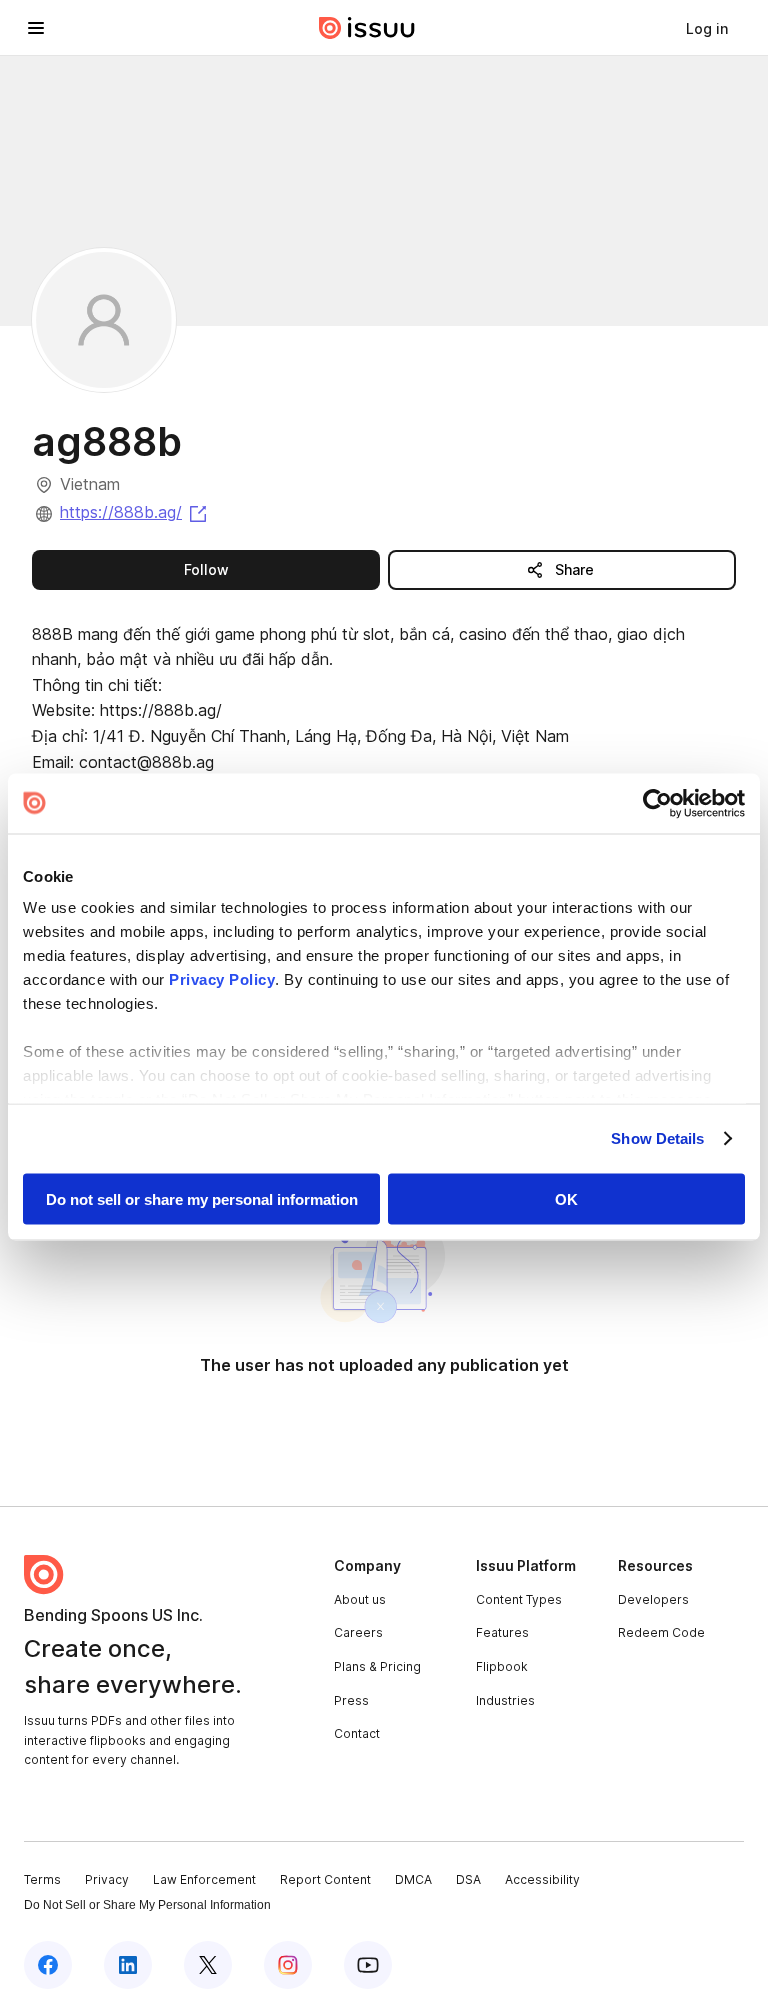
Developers (653, 1599)
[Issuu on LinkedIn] (128, 1965)
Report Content (325, 1879)
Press (351, 1700)
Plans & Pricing (377, 1666)
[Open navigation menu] (36, 28)
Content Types (519, 1599)
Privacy (107, 1879)
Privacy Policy (222, 979)
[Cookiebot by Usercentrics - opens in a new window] (657, 803)
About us (360, 1599)
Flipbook (502, 1666)
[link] (707, 28)
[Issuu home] (367, 28)
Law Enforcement (204, 1879)
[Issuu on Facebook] (48, 1965)
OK (566, 1198)
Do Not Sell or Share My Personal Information (147, 1905)
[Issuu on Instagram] (288, 1965)
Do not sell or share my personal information (202, 1198)
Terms (42, 1879)
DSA (468, 1879)
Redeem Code (661, 1632)
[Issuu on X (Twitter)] (208, 1965)
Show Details (657, 1138)
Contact (357, 1733)
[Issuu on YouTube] (368, 1965)
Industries (505, 1700)
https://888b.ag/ (135, 512)
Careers (358, 1632)
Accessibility (542, 1879)
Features (502, 1632)
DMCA (413, 1879)
